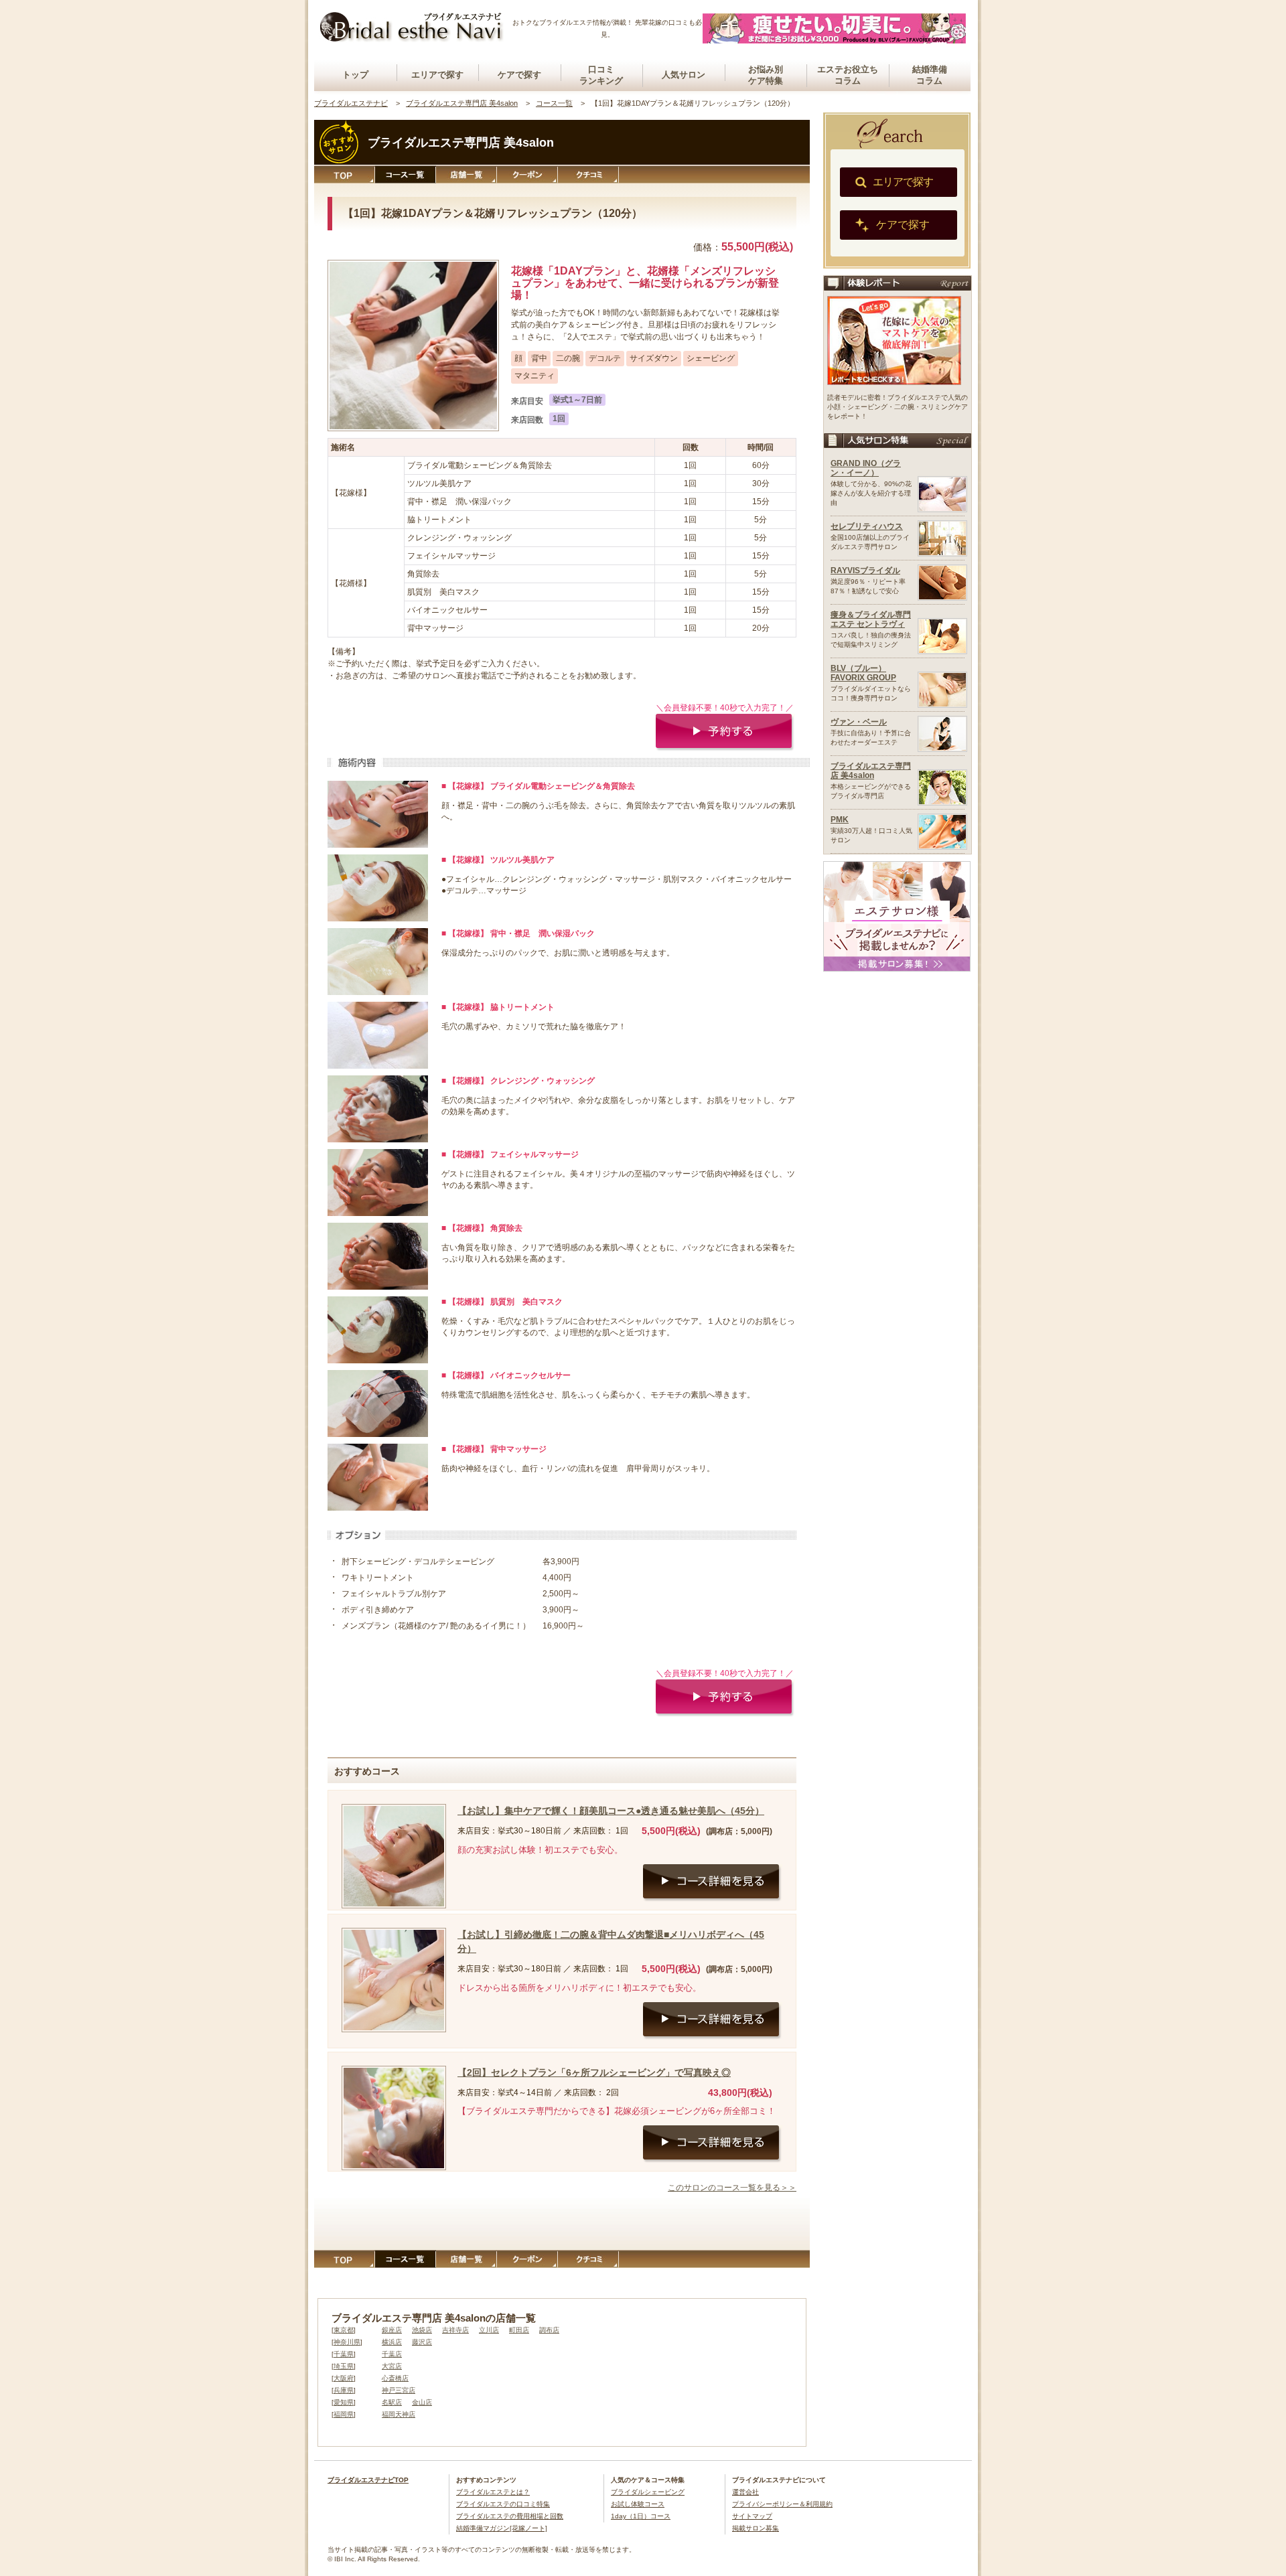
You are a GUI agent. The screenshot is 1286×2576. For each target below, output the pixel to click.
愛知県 (344, 2402)
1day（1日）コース (641, 2516)
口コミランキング (601, 75)
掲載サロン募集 (756, 2528)
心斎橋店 (395, 2378)
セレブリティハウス (867, 526)
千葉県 (344, 2354)
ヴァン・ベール (859, 722)
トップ (355, 75)
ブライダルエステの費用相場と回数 (510, 2516)
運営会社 (745, 2492)
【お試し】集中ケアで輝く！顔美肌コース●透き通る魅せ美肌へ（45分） (611, 1811)
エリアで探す (437, 75)
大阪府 (344, 2378)
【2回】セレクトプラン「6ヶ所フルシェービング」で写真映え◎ (594, 2072)
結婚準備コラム (930, 75)
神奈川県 (347, 2342)
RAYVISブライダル (865, 571)
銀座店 (392, 2330)
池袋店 (422, 2330)
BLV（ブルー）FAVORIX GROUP (863, 673)
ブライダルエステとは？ (493, 2492)
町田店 (519, 2330)
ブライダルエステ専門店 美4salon (871, 771)
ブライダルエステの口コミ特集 (503, 2504)
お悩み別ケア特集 (766, 75)
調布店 (549, 2330)
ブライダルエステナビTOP (368, 2480)
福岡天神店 (399, 2414)
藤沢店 (422, 2342)
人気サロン (684, 75)
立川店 (489, 2330)
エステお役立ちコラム (848, 75)
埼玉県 (344, 2366)
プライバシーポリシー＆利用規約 (782, 2504)
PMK (840, 820)
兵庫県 (344, 2390)
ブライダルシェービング (648, 2492)
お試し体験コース (638, 2504)
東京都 (344, 2330)
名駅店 (392, 2402)
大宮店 (392, 2366)
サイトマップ (752, 2516)
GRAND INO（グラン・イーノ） (866, 468)
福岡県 (344, 2414)
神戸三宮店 (399, 2390)
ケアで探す (519, 75)
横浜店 (392, 2342)
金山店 (422, 2402)
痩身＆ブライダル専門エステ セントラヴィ (871, 619)
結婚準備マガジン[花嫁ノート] (502, 2528)
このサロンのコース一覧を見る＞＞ (732, 2188)
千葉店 (392, 2354)
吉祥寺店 (455, 2330)
